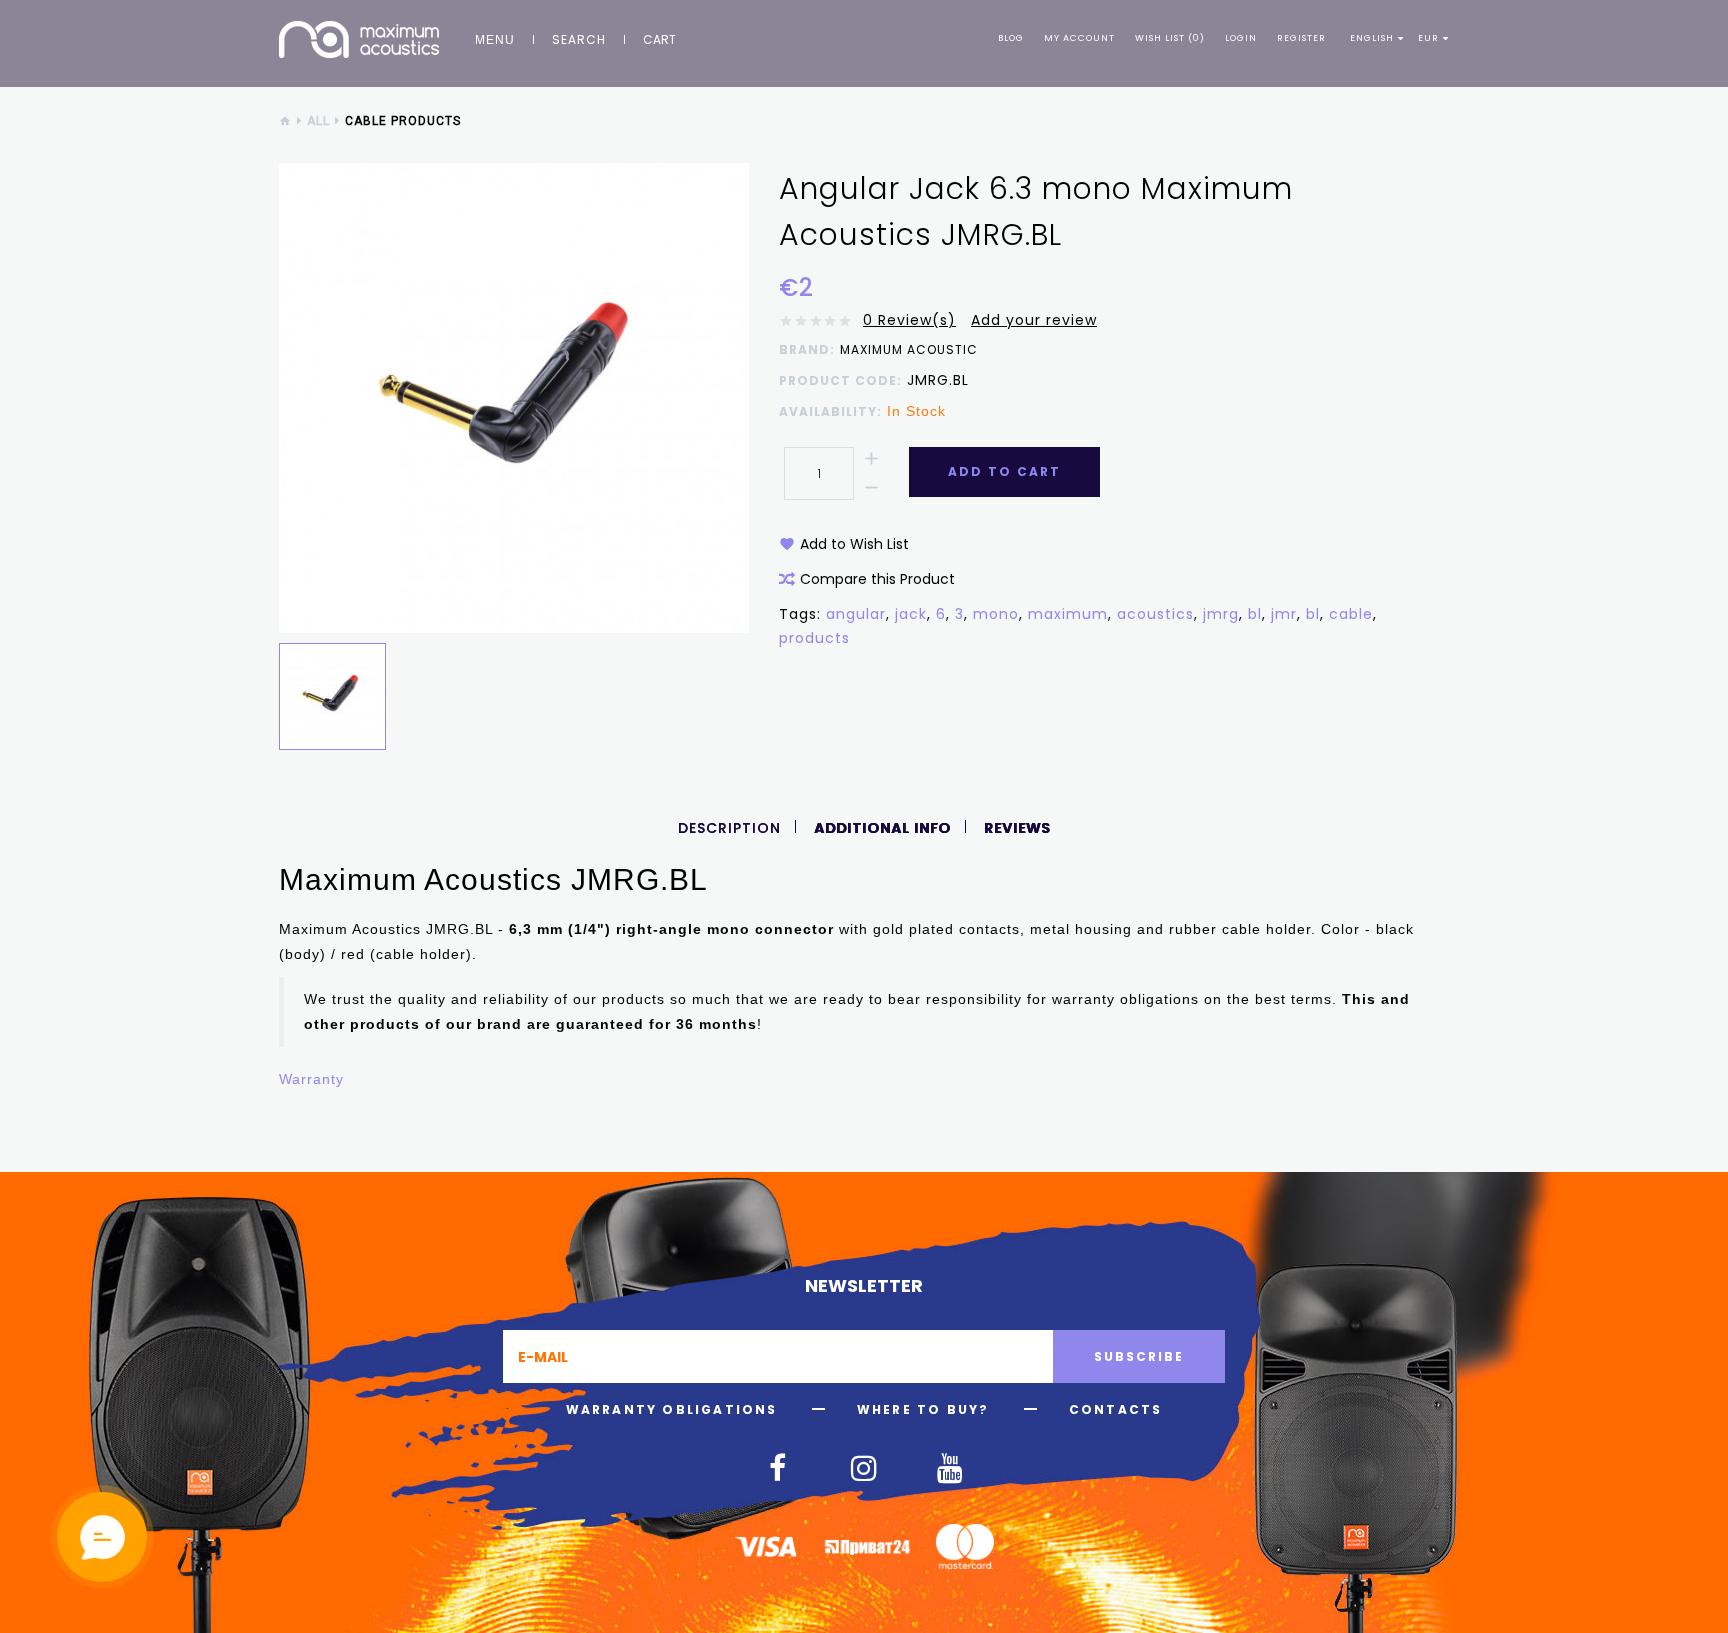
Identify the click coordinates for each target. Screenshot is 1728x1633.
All (318, 121)
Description (729, 828)
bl (1255, 614)
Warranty (311, 1079)
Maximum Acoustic (909, 350)
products (814, 638)
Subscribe (1139, 1356)
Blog (1011, 38)
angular (856, 614)
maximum (1068, 614)
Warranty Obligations (672, 1410)
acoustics (1155, 614)
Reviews (1017, 828)
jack (911, 614)
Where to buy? (923, 1410)
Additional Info (882, 828)
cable (1351, 614)
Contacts (1116, 1410)
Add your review (1034, 320)
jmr (1284, 614)
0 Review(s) (909, 320)
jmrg (1221, 614)
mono (996, 614)
